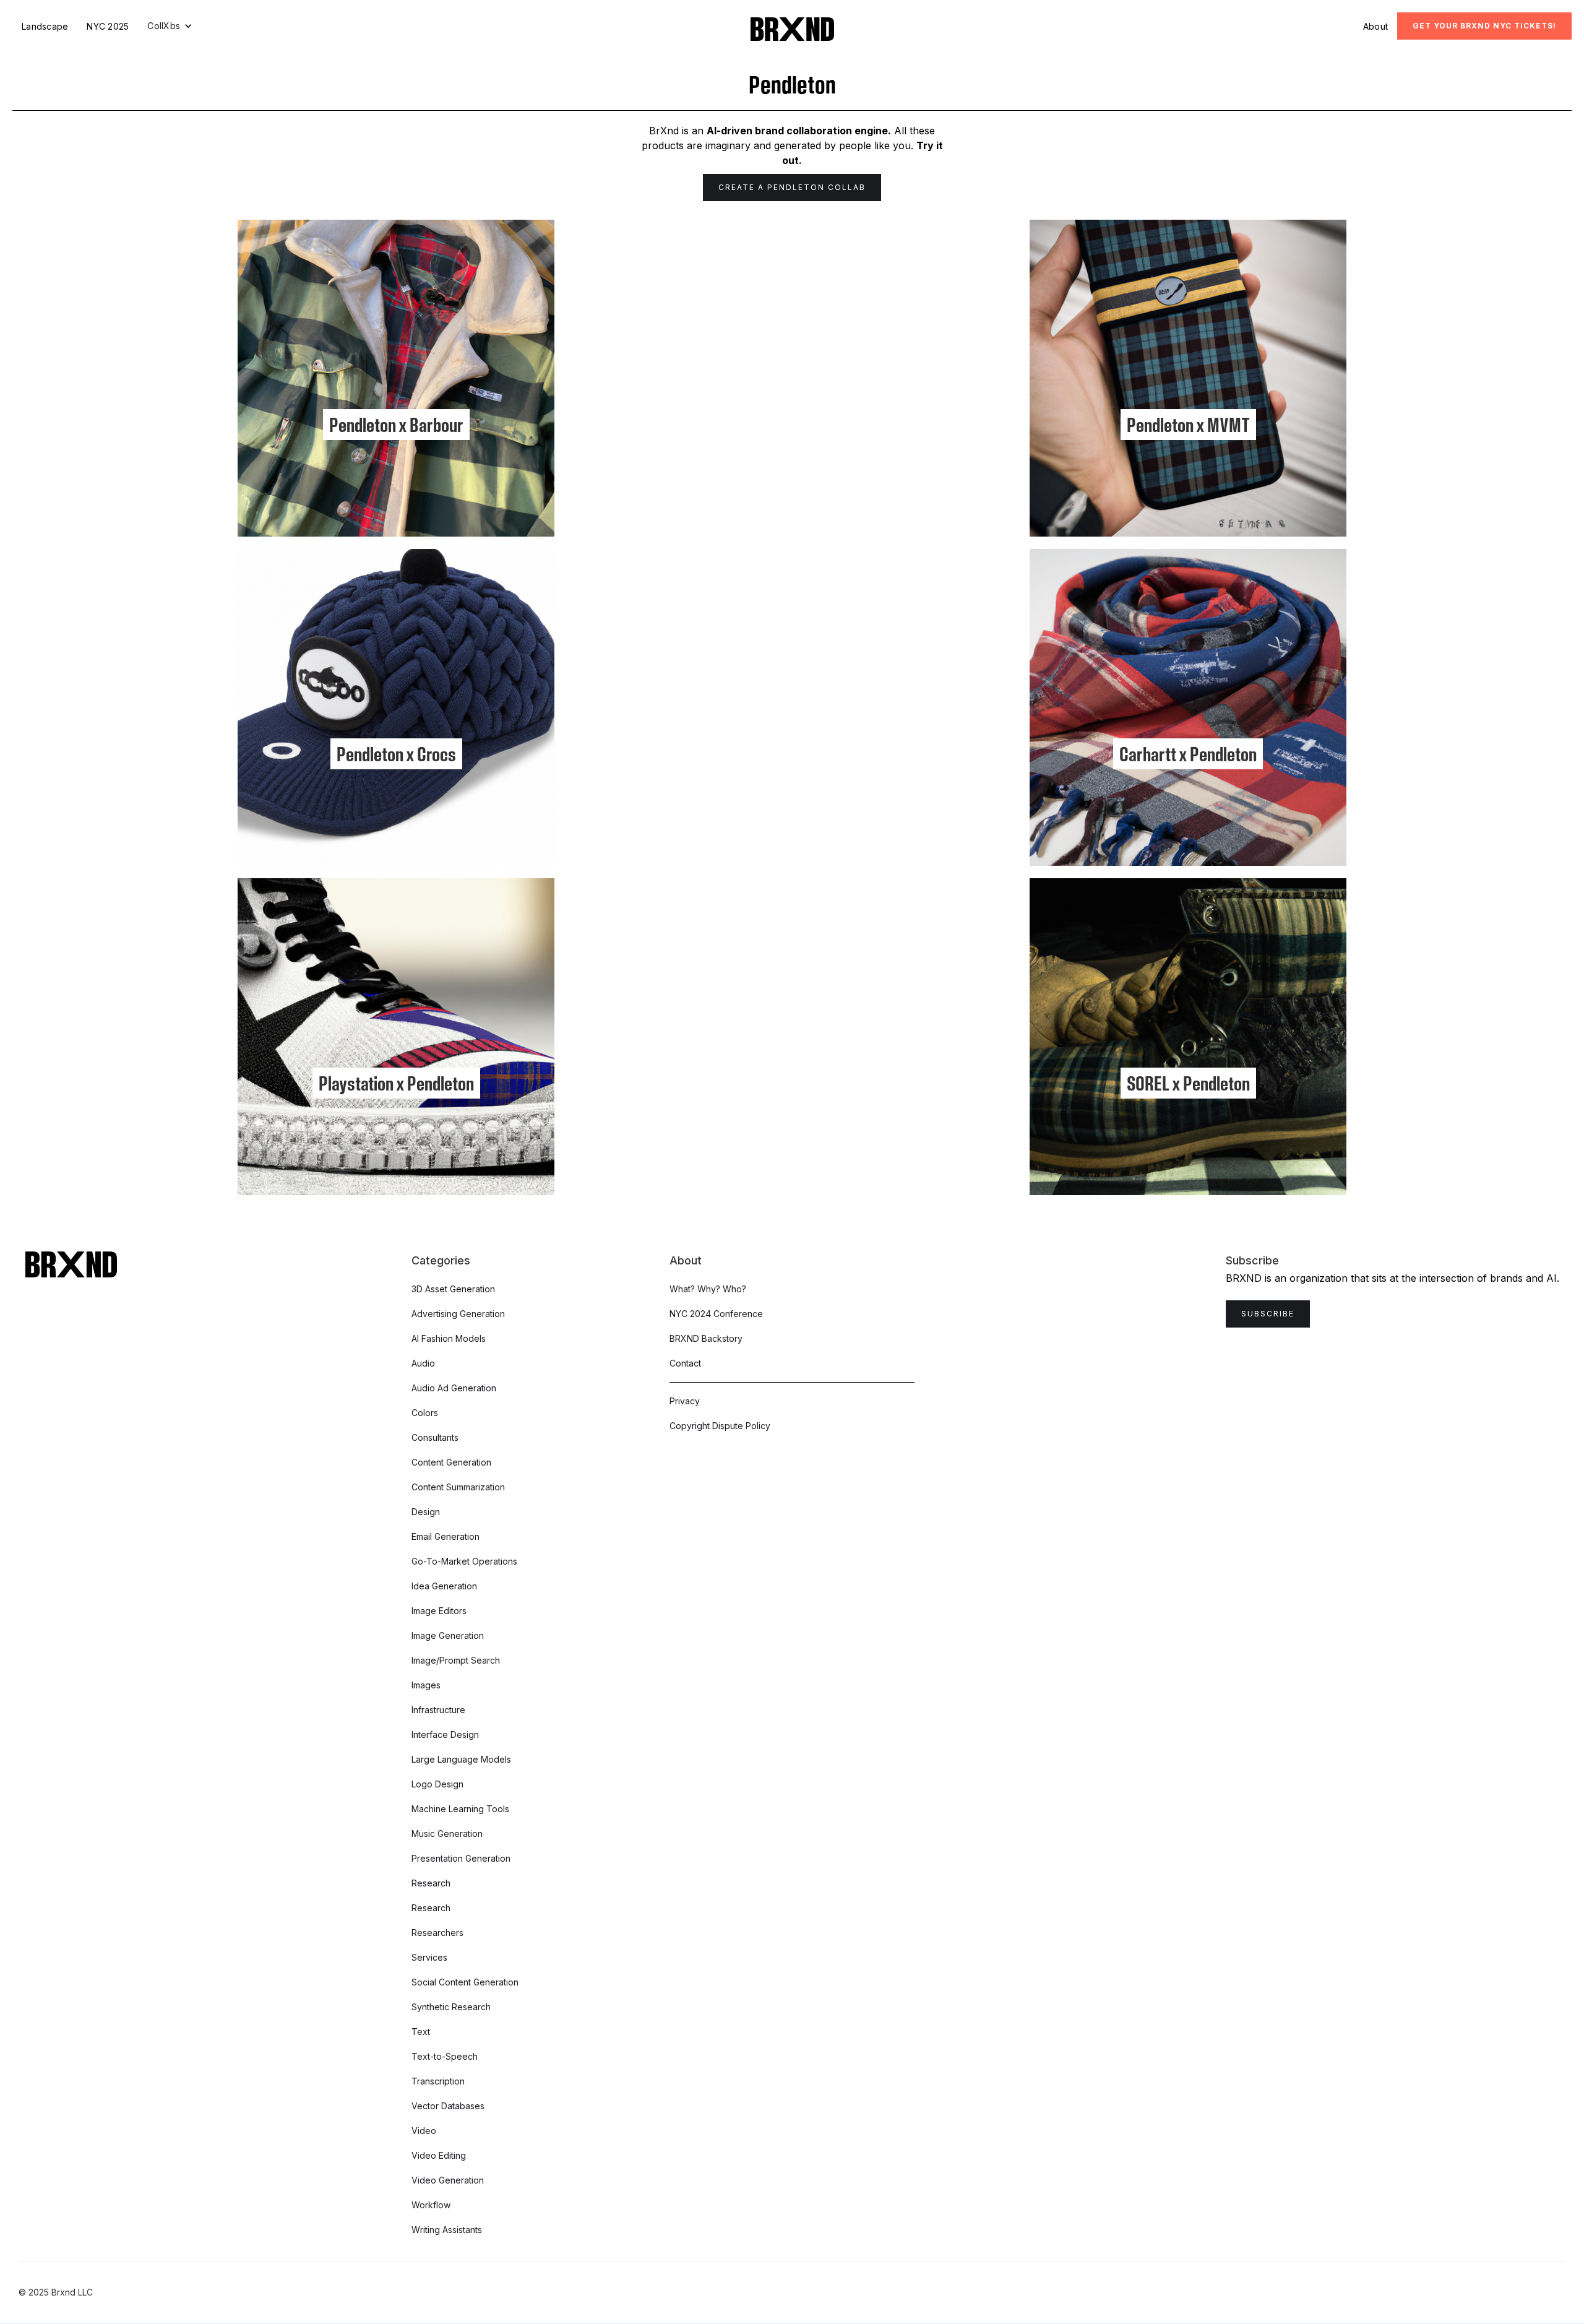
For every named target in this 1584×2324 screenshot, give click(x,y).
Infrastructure (438, 1710)
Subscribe (1268, 1314)
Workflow (431, 2205)
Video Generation (448, 2180)
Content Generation (451, 1462)
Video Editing (439, 2155)
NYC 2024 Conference (716, 1314)
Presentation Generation (461, 1858)
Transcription (438, 2081)
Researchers (437, 1933)
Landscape (45, 26)
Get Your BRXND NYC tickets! (1484, 26)
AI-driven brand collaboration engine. (799, 131)
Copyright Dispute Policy (720, 1426)
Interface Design (445, 1734)
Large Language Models (461, 1759)
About (1375, 26)
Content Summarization (458, 1487)
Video (424, 2131)
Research (431, 1883)
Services (429, 1957)
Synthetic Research (451, 2007)
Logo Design (437, 1784)
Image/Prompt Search (456, 1660)
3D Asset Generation (453, 1289)
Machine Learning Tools (460, 1809)
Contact (685, 1363)
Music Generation (447, 1834)
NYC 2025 (108, 26)
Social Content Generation (465, 1982)
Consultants (435, 1437)
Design (426, 1512)
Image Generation (448, 1635)
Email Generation (445, 1536)
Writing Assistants (447, 2230)
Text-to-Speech (445, 2056)
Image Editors (439, 1611)
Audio (423, 1363)
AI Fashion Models (449, 1338)
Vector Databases (448, 2106)
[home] (792, 29)
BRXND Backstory (706, 1338)
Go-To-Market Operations (464, 1561)
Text (421, 2032)
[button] (170, 26)
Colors (425, 1413)
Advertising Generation (458, 1314)
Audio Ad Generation (454, 1388)
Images (426, 1685)
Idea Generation (444, 1586)
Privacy (685, 1401)
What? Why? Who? (708, 1289)
